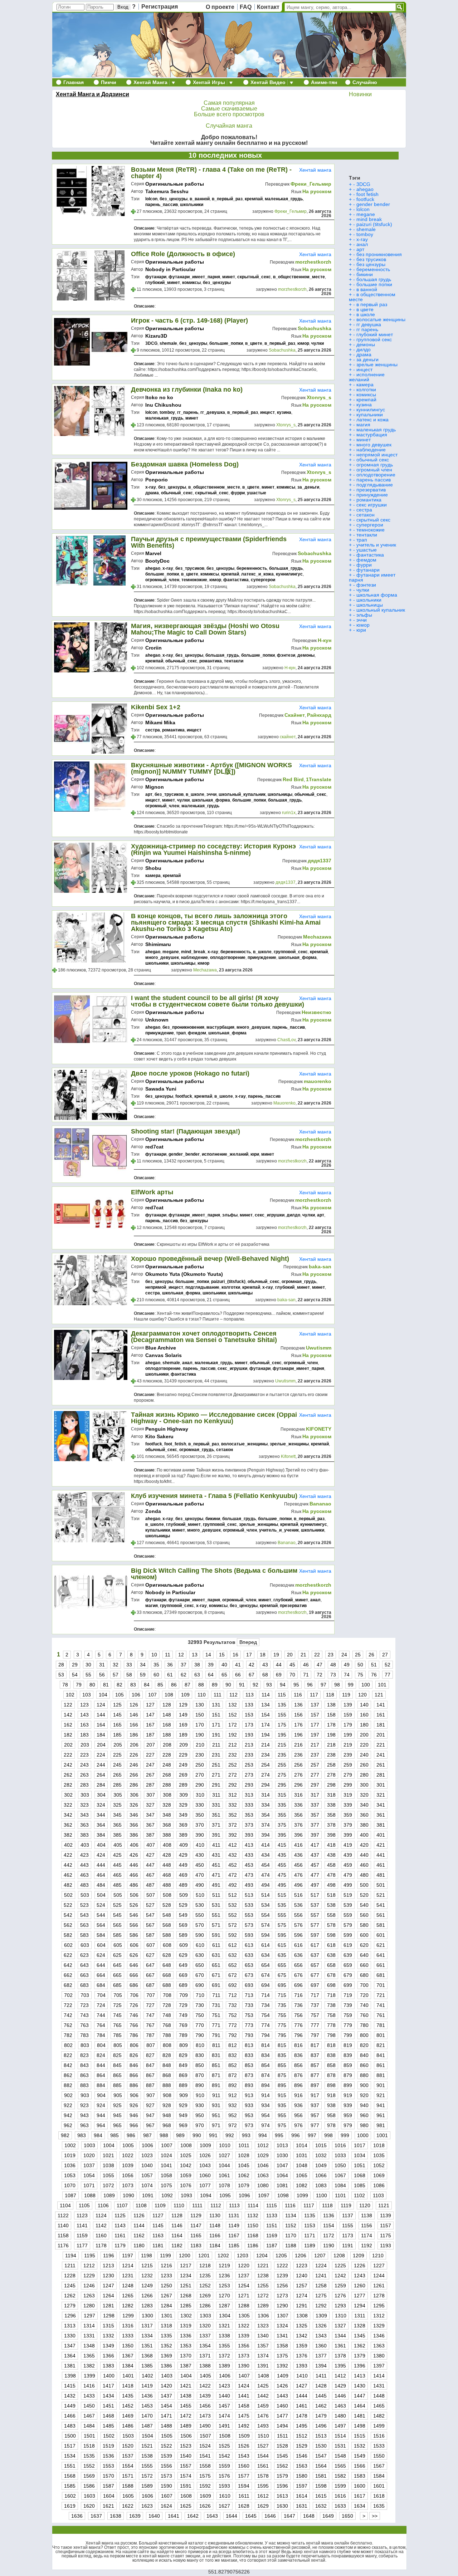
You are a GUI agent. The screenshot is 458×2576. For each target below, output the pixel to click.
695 (282, 1985)
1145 (158, 2225)
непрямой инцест (377, 455)
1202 (223, 2256)
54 (75, 1675)
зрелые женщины (377, 364)
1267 (166, 2296)
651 (216, 1965)
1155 (348, 2225)
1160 (101, 2235)
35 (156, 1665)
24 (344, 1655)
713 (249, 1995)
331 (216, 1805)
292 (233, 1785)
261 (381, 1765)
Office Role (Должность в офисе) (183, 254)
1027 (224, 2155)
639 (348, 1955)
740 (364, 2005)
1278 (379, 2296)
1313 (70, 2326)
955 (282, 2115)
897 (315, 2085)
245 (117, 1765)
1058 (166, 2175)
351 (216, 1815)
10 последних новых (225, 155)
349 (183, 1815)
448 (167, 1865)
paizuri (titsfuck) (374, 224)
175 (282, 1725)
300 (364, 1785)
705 (118, 1995)
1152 (291, 2225)
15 (222, 1655)
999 (345, 2135)
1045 (244, 2165)
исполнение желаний (367, 377)
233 (249, 1755)
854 (265, 2065)
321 (381, 1795)
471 (216, 1875)
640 (364, 1955)
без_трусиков (190, 568)
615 (282, 1945)
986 (131, 2135)
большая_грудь (286, 568)
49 (347, 1665)
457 (315, 1865)
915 (282, 2095)
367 (150, 1825)
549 (183, 1915)
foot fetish (367, 194)
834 (265, 2055)
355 (282, 1815)
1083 (321, 2185)
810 (200, 2045)
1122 (63, 2215)
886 (134, 2085)
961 (381, 2115)
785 (117, 2035)
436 (298, 1855)
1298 (109, 2316)
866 (134, 2075)
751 (216, 2015)
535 (282, 1905)
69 (279, 1675)
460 (364, 1865)
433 (249, 1855)
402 (68, 1845)
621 (381, 1945)
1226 (360, 2266)
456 (298, 1865)
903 (85, 2095)
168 (167, 1725)
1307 (283, 2316)
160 (364, 1715)
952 (233, 2115)
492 (233, 1885)
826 (134, 2055)
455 (282, 1865)
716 (298, 1995)
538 (331, 1905)
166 (134, 1725)
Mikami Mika (160, 723)
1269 (205, 2296)
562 (68, 1925)
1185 (234, 2246)
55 (88, 1675)
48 (333, 1665)
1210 (378, 2256)
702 (68, 1995)
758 (331, 2015)
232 (233, 1755)
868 (167, 2075)
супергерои (263, 580)
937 (315, 2105)
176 (298, 1725)
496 (298, 1885)
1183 (196, 2246)
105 (120, 1695)
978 (331, 2125)
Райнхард (319, 715)
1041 (166, 2165)
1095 (225, 2195)
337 (315, 1805)
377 (315, 1825)
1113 (234, 2205)
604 (101, 1945)
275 (282, 1775)
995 (279, 2135)
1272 (263, 2296)
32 (116, 1665)
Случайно (365, 82)
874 (265, 2075)
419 (348, 1845)
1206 (301, 2256)
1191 (348, 2246)
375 (282, 1825)
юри (255, 1154)
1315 (108, 2326)
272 (233, 1775)
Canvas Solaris (164, 1355)
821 (381, 2045)
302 (68, 1795)
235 (282, 1755)
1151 (272, 2225)
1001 (382, 2135)
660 (364, 1965)
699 (348, 1985)
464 (101, 1875)
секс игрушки (372, 505)
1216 (166, 2266)
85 (160, 1685)
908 (167, 2095)
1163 (158, 2235)
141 (381, 1705)
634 (265, 1955)
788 (167, 2035)
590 (200, 1935)
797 (315, 2035)
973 (249, 2125)
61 (170, 1675)
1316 (128, 2326)
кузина (284, 412)
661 (381, 1965)
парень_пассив (162, 205)
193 (249, 1735)
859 (348, 2065)
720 (364, 1995)
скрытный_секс (254, 277)
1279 (70, 2306)
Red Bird (293, 779)
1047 (282, 2165)
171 (216, 1725)
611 (216, 1945)
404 (101, 1845)
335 (282, 1805)
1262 (70, 2296)
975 (282, 2125)
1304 (225, 2316)
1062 (244, 2175)
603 (85, 1945)
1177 (82, 2246)
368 (167, 1825)
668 (167, 1975)
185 (117, 1735)
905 (118, 2095)
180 (364, 1725)
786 (134, 2035)
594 (265, 1935)
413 (249, 1845)
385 (117, 1835)
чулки (318, 343)
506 (134, 1895)
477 (315, 1875)
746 (134, 2015)
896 (298, 2085)
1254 (244, 2286)
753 (249, 2015)
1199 (165, 2256)
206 (134, 1745)
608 (167, 1945)
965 (117, 2125)
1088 (90, 2195)
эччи (211, 794)
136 (298, 1705)
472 (233, 1875)
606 (134, 1945)
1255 (263, 2286)
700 (364, 1985)
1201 (204, 2256)
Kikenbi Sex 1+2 (156, 707)
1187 (272, 2246)
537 (315, 1905)
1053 (70, 2175)
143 (84, 1715)
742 (68, 2015)
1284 (166, 2306)
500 (364, 1885)
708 (167, 1995)
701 (381, 1985)
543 (84, 1915)
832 (233, 2055)
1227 (379, 2266)
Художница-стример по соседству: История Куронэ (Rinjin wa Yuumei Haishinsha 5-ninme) (213, 849)
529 (183, 1905)
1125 (120, 2215)
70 (292, 1675)
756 (298, 2015)
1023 (147, 2155)
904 (101, 2095)
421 (381, 1845)
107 (152, 1695)
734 (265, 2005)
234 (265, 1755)
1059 (186, 2175)
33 (129, 1665)
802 (68, 2045)
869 (183, 2075)
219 (348, 1745)
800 (364, 2035)
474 (265, 1875)
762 (68, 2025)
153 (249, 1715)
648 (167, 1965)
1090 (128, 2195)
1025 (186, 2155)
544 (101, 1915)
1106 (103, 2205)
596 (298, 1935)
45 (292, 1665)
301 (381, 1785)
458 (331, 1865)
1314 (89, 2326)
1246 (89, 2286)
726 (134, 2005)
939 (348, 2105)
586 (134, 1935)
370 (200, 1825)
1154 (329, 2225)
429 (183, 1855)
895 (282, 2085)
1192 (367, 2246)
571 (216, 1925)
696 (298, 1985)
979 (348, 2125)
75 (360, 1675)
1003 (89, 2145)
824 (101, 2055)
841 (381, 2055)
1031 (302, 2155)
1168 (253, 2235)
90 (228, 1685)
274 (265, 1775)
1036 (70, 2165)
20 (290, 1655)
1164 (177, 2235)
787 (150, 2035)
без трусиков (371, 259)
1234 (186, 2276)
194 (265, 1735)
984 (98, 2135)
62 (184, 1675)
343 (84, 1815)
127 (150, 1705)
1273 (282, 2296)
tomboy (167, 412)
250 (200, 1765)
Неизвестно (316, 1012)
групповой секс (374, 339)
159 (348, 1715)
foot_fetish (175, 1444)
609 (184, 1945)
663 (84, 1975)
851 (216, 2065)
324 (101, 1805)
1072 (108, 2185)
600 (364, 1935)
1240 (302, 2276)
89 (215, 1685)
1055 (108, 2175)
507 (151, 1895)
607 (151, 1945)
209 (184, 1745)
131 (216, 1705)
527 (150, 1905)
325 (117, 1805)
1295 (379, 2306)
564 (101, 1925)
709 (184, 1995)
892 (233, 2085)
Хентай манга (315, 170)
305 (118, 1795)
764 (101, 2025)
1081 (282, 2185)
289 (183, 1785)
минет (229, 277)
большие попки (374, 284)
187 (150, 1735)
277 (315, 1775)
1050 (340, 2165)
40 (224, 1665)
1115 (272, 2205)
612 (233, 1945)
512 (233, 1895)
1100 (321, 2195)
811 (216, 2045)
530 (200, 1905)
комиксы (191, 283)
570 (200, 1925)
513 (249, 1895)
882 (68, 2085)
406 (134, 1845)
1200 (185, 2256)
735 (282, 2005)
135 (282, 1705)
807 (151, 2045)
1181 (158, 2246)
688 (167, 1985)
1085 (360, 2185)
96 (310, 1685)
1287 (224, 2306)
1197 (128, 2256)
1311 (360, 2316)
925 (117, 2105)
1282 (128, 2306)
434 (265, 1855)
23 (331, 1655)
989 (180, 2135)
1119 (346, 2205)
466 (134, 1875)
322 (68, 1805)
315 (282, 1795)
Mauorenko (284, 1103)
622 (68, 1955)
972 (233, 2125)
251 (216, 1765)
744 (101, 2015)
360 (364, 1815)
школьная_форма (211, 800)
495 (282, 1885)
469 (183, 1875)
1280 (89, 2306)
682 (68, 1985)
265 (117, 1775)
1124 (101, 2215)
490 (200, 1885)
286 (134, 1785)
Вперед (248, 1642)
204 (101, 1745)
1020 (89, 2155)
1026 (205, 2155)
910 (200, 2095)
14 (208, 1655)
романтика (211, 661)
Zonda (153, 1511)
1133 (272, 2215)
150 (200, 1715)
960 (364, 2115)
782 (68, 2035)
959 (348, 2115)
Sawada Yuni (161, 1089)
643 (84, 1965)
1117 (309, 2205)
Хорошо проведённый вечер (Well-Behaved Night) (210, 1259)
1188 (291, 2246)
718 (331, 1995)
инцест (267, 412)
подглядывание (202, 1287)
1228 (70, 2276)
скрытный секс (373, 520)
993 (246, 2135)
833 (249, 2055)
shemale (168, 343)
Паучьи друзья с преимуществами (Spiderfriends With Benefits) (209, 542)
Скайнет (295, 715)
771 (216, 2025)
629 (183, 1955)
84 (147, 1685)
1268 (186, 2296)
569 (183, 1925)
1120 (365, 2205)
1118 (327, 2205)
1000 (363, 2135)
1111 (197, 2205)
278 (331, 1775)
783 (84, 2035)
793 (249, 2035)
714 (265, 1995)
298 (331, 1785)
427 (150, 1855)
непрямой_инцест (164, 1287)
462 (68, 1875)
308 (167, 1795)
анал (187, 1363)
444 (101, 1865)
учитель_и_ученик (279, 1530)
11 (168, 1655)
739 (348, 2005)
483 (84, 1885)
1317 (147, 2326)
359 (348, 1815)
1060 (205, 2175)
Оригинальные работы (175, 184)
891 (216, 2085)
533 (249, 1905)
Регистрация (160, 7)
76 (374, 1675)
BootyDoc (157, 561)
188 (167, 1735)
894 (265, 2085)
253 (249, 1765)
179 (348, 1725)
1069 (379, 2175)
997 (312, 2135)
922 (68, 2105)
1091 (148, 2195)
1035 (379, 2155)
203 (85, 1745)
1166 (215, 2235)
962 (68, 2125)
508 (167, 1895)
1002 (70, 2145)
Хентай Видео (268, 82)
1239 (282, 2276)
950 (200, 2115)
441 (381, 1855)
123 (84, 1705)
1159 (82, 2235)
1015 (321, 2145)
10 (154, 1655)
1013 (282, 2145)
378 (331, 1825)
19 (276, 1655)
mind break (369, 219)
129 (183, 1705)
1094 (206, 2195)
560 (364, 1915)
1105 (84, 2205)
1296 (70, 2316)
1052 (379, 2165)
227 (150, 1755)
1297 (89, 2316)
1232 (147, 2276)
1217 (186, 2266)
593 (249, 1935)
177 (315, 1725)
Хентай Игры (209, 82)
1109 (160, 2205)
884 (101, 2085)
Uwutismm (319, 1348)
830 (200, 2055)
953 (249, 2115)
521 (381, 1895)
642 (68, 1965)
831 (216, 2055)
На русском (317, 191)
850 (200, 2065)
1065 (302, 2175)
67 (252, 1675)
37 (184, 1665)
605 (118, 1945)
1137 (348, 2215)
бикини (213, 1519)
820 (364, 2045)
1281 (108, 2306)
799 (348, 2035)
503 (85, 1895)
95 (296, 1685)
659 (348, 1965)
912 (233, 2095)
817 (315, 2045)
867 (150, 2075)
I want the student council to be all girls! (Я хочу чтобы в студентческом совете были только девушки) (218, 1001)
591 (216, 1935)
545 (117, 1915)
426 (134, 1855)
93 (269, 1685)
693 (249, 1985)
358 (331, 1815)
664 (101, 1975)
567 (150, 1925)
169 (183, 1725)
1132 (253, 2215)
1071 (89, 2185)
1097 (264, 2195)
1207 (320, 2256)
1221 (263, 2266)
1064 (282, 2175)
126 (134, 1705)
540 (364, 1905)
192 (233, 1735)
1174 (367, 2235)
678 (331, 1975)
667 (150, 1975)
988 (164, 2135)
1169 (272, 2235)
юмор (303, 343)
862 (68, 2075)
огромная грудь (375, 465)
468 (167, 1875)
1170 (291, 2235)
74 (347, 1675)
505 (118, 1895)
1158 (63, 2235)
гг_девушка (213, 412)
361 (381, 1815)
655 (282, 1965)
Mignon (155, 787)
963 (84, 2125)
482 (68, 1885)
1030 (282, 2155)
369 (183, 1825)
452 (233, 1865)
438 (331, 1855)
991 (213, 2135)
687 (150, 1985)
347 (150, 1815)
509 (184, 1895)
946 (134, 2115)
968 (167, 2125)
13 (195, 1655)
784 (101, 2035)
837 (315, 2055)
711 (216, 1995)
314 (265, 1795)
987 (147, 2135)
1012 (263, 2145)
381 (381, 1825)
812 (233, 2045)
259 (348, 1765)
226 (134, 1755)
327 (150, 1805)
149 (183, 1715)
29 (75, 1665)
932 (233, 2105)
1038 (108, 2165)
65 (224, 1675)
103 (87, 1695)
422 (68, 1855)
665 (117, 1975)
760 (364, 2015)
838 (331, 2055)
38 (197, 1665)
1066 (321, 2175)
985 (114, 2135)
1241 (321, 2276)
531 (216, 1905)
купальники (158, 1530)
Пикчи (109, 82)
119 (346, 1695)
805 (118, 2045)
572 (233, 1925)
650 (200, 1965)
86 (174, 1685)
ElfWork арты (152, 1192)
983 (82, 2135)
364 (101, 1825)
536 (298, 1905)
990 (197, 2135)
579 (348, 1925)
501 (381, 1885)
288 (167, 1785)
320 (364, 1795)
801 (381, 2035)
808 (167, 2045)
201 (381, 1735)
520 (364, 1895)
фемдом (197, 1033)
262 (68, 1775)
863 (84, 2075)
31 (102, 1665)
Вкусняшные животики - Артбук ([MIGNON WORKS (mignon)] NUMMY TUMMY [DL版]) (211, 768)
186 (134, 1735)
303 (85, 1795)
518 (331, 1895)
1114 (253, 2205)
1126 (139, 2215)
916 (298, 2095)
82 (120, 1685)
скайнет (288, 737)
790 (200, 2035)
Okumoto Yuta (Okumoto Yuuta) (184, 1274)
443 (84, 1865)
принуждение (262, 958)
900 (364, 2085)
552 (233, 1915)
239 (348, 1755)
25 (358, 1655)
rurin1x (289, 813)
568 (167, 1925)
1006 (147, 2145)
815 (282, 2045)
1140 (63, 2225)
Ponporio (157, 480)
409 (184, 1845)
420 (364, 1845)
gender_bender (184, 1154)
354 (265, 1815)
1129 (196, 2215)
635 (282, 1955)
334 (265, 1805)
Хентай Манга (150, 82)
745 (117, 2015)
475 (282, 1875)
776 (298, 2025)
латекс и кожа (372, 420)
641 (381, 1955)
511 (216, 1895)
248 (167, 1765)
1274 (302, 2296)
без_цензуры (174, 199)
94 (283, 1685)
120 (362, 1695)
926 (134, 2105)
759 (348, 2015)
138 (331, 1705)
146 (134, 1715)
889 (183, 2085)
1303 (205, 2316)
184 (101, 1735)
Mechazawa (317, 937)
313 (249, 1795)
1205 (281, 2256)
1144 (139, 2225)
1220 (244, 2266)
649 (183, 1965)
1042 (186, 2165)
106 (136, 1695)
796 (298, 2035)
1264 (108, 2296)
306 (134, 1795)
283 (84, 1785)
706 (134, 1995)
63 (197, 1675)
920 (364, 2095)
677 (315, 1975)
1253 (224, 2286)
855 (282, 2065)
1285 (186, 2306)
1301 (167, 2316)
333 (249, 1805)
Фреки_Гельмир (311, 184)
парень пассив (374, 480)
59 (143, 1675)
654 (265, 1965)
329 (183, 1805)
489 (183, 1885)
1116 (290, 2205)
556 (298, 1915)
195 (282, 1735)
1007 (167, 2145)
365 (117, 1825)
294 (265, 1785)
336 (298, 1805)
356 (298, 1815)
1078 (224, 2185)
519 (348, 1895)
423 (84, 1855)
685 (117, 1985)
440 (364, 1855)
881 (381, 2075)
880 (364, 2075)
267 (150, 1775)
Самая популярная (229, 103)
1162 (139, 2235)
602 (68, 1945)
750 (200, 2015)
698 (331, 1985)
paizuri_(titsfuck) (228, 1282)
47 (320, 1665)
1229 (89, 2276)
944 (101, 2115)
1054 (89, 2175)
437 (315, 1855)
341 (381, 1805)
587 (150, 1935)
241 (381, 1755)
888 (167, 2085)
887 (150, 2085)
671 (216, 1975)
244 (101, 1765)
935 (282, 2105)
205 (118, 1745)
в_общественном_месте (299, 277)
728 (167, 2005)
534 (265, 1905)
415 (282, 1845)
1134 (291, 2215)
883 (84, 2085)
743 (84, 2015)
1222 (282, 2266)
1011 (244, 2145)
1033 (340, 2155)
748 (167, 2015)
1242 (340, 2276)
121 (379, 1695)
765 (117, 2025)
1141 (82, 2225)
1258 (321, 2286)
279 (348, 1775)
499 (348, 1885)
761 (381, 2015)
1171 (310, 2235)
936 (298, 2105)
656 (298, 1965)
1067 (340, 2175)
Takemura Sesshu (167, 191)
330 (200, 1805)
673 (249, 1975)
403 (85, 1845)
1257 (302, 2286)
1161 (120, 2235)
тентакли (234, 661)
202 (68, 1745)
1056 (128, 2175)
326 (134, 1805)
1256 (282, 2286)
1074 (147, 2185)
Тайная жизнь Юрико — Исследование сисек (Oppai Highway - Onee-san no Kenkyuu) (214, 1418)
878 (331, 2075)
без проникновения (379, 254)
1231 (128, 2276)
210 (200, 1745)
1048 (302, 2165)
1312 (379, 2316)
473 (249, 1875)
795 (282, 2035)
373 (249, 1825)
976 (298, 2125)
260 (364, 1765)
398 (331, 1835)
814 (265, 2045)
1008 (186, 2145)
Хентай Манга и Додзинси (92, 94)
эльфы (230, 1215)
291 (216, 1785)
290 (200, 1785)
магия (152, 1606)
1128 (177, 2215)
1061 (224, 2175)
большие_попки (226, 343)
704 (101, 1995)
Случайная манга (229, 126)
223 (84, 1755)
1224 (321, 2266)
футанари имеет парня (372, 577)
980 (364, 2125)
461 (381, 1865)
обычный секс (373, 460)
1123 (82, 2215)
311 (216, 1795)
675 (282, 1975)
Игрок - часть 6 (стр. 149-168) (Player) (189, 320)
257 (315, 1765)
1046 (263, 2165)
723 (84, 2005)
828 (167, 2055)
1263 (89, 2296)
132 (233, 1705)
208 (167, 1745)
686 (134, 1985)
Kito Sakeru (159, 1436)
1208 (339, 2256)
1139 (386, 2215)
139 (348, 1705)
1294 (360, 2306)
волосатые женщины (381, 319)
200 (364, 1735)
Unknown (157, 1020)
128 (167, 1705)
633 (249, 1955)
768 (167, 2025)
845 (117, 2065)
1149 (234, 2225)
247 (150, 1765)
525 (117, 1905)
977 (315, 2125)
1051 (360, 2165)
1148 (215, 2225)
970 (200, 2125)
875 (282, 2075)
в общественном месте (372, 297)
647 (150, 1965)
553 (249, 1915)
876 (298, 2075)
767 (150, 2025)
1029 (263, 2155)
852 (233, 2065)
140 (364, 1705)
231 (216, 1755)
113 (250, 1695)
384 (101, 1835)
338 (331, 1805)
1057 (147, 2175)
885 (117, 2085)
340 (364, 1805)
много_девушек (162, 958)
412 (233, 1845)
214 (265, 1745)
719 (348, 1995)
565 (117, 1925)
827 (150, 2055)
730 (200, 2005)
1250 (166, 2286)
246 (134, 1765)
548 (167, 1915)
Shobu (153, 868)
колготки (231, 1287)
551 (216, 1915)
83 (133, 1685)
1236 (224, 2276)
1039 (128, 2165)
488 (167, 1885)
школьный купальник (381, 610)
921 (381, 2095)
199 (348, 1735)
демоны (306, 655)
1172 (329, 2235)
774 (265, 2025)
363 (84, 1825)
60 (156, 1675)
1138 (367, 2215)
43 (265, 1665)
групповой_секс (291, 952)
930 (200, 2105)
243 (84, 1765)
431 (216, 1855)
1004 (109, 2145)
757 (315, 2015)
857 (315, 2065)
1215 (147, 2266)
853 (249, 2065)
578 (331, 1925)
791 (216, 2035)
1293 (340, 2306)
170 (200, 1725)
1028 (244, 2155)
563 (84, 1925)
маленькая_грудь (284, 199)
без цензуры (371, 264)
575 (282, 1925)
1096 (244, 2195)
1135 (310, 2215)
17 (249, 1655)
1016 (340, 2145)
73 (333, 1675)
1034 (360, 2155)
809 (184, 2045)
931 (216, 2105)
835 (282, 2055)
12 (181, 1655)
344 (101, 1815)
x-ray (151, 487)
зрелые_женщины (289, 1444)
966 (134, 2125)
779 (348, 2025)
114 (266, 1695)
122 (68, 1705)
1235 (205, 2276)
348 (167, 1815)
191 (216, 1735)
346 (134, 1815)
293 (249, 1785)
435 (282, 1855)
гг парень (367, 329)
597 (315, 1935)
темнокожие (194, 580)
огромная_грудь (299, 1282)
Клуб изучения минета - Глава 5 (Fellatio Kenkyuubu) (214, 1496)
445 (117, 1865)
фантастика (236, 580)
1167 (234, 2235)
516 (298, 1895)
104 (103, 1695)
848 (167, 2065)
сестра (153, 730)
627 (150, 1955)
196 (298, 1735)
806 (134, 2045)
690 (200, 1985)
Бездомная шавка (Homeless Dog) (185, 464)
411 (216, 1845)
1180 (139, 2246)
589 (183, 1935)
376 (298, 1825)
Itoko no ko (159, 397)
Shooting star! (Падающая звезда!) (186, 1131)
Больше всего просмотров (229, 114)
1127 (158, 2215)
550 (200, 1915)
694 (265, 1985)
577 (315, 1925)
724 (101, 2005)
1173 (348, 2235)
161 (381, 1715)
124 (101, 1705)
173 (249, 1725)
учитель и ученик (376, 545)
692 (233, 1985)
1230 (108, 2276)
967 (150, 2125)
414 (265, 1845)
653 (249, 1965)
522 (68, 1905)
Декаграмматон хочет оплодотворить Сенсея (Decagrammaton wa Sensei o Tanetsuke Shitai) (204, 1337)
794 (265, 2035)
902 (68, 2095)
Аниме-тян (324, 82)
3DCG (151, 343)
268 (167, 1775)
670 (200, 1975)
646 (134, 1965)
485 (117, 1885)
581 (381, 1925)
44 (279, 1665)
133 (249, 1705)
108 (169, 1695)
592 (233, 1935)
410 (200, 1845)
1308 (302, 2316)
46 (306, 1665)
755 (282, 2015)
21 (303, 1655)
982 (65, 2135)
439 (348, 1855)
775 (282, 2025)
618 (331, 1945)
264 (101, 1775)
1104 (65, 2205)
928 (167, 2105)
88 (201, 1685)
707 (151, 1995)
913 (249, 2095)
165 (117, 1725)
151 (216, 1715)
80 (92, 1685)
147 (150, 1715)
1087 (70, 2195)
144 (101, 1715)
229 (183, 1755)
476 (298, 1875)
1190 (329, 2246)
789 (183, 2035)
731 (216, 2005)
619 (348, 1945)
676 (298, 1975)
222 (68, 1755)
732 (233, 2005)
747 (150, 2015)
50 (360, 1665)
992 (230, 2135)
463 (84, 1875)
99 (351, 1685)
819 (348, 2045)
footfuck (184, 1096)
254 (265, 1765)
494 (265, 1885)
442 (68, 1865)
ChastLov (286, 1040)
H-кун (325, 640)
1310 (341, 2316)
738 (331, 2005)
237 (315, 1755)
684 (101, 1985)
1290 (282, 2306)
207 (151, 1745)
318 (331, 1795)
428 (167, 1855)
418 (331, 1845)
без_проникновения (183, 1027)
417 (315, 1845)
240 (364, 1755)
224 (101, 1755)
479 (348, 1875)
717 (315, 1995)
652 (233, 1965)
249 (183, 1765)
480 (364, 1875)
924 (101, 2105)
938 (331, 2105)
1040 (147, 2165)
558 (331, 1915)
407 (151, 1845)
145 (117, 1715)
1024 (166, 2155)
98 (337, 1685)
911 (216, 2095)
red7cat (154, 1147)
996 (296, 2135)
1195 (90, 2256)
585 (117, 1935)
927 (150, 2105)
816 (298, 2045)
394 (265, 1835)
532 (233, 1905)
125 (117, 1705)
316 (298, 1795)
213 (249, 1745)
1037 (89, 2165)
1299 (128, 2316)
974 (265, 2125)
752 (233, 2015)
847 (150, 2065)
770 (200, 2025)
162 (68, 1725)
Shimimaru (158, 944)
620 (364, 1945)
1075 (166, 2185)
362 (68, 1825)
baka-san (320, 1267)
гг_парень (188, 412)
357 (315, 1815)
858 (331, 2065)
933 (249, 2105)
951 (216, 2115)
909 (184, 2095)
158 (331, 1715)
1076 (186, 2185)
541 (381, 1905)
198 (331, 1735)
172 (233, 1725)
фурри (238, 493)
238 (331, 1755)
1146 (177, 2225)
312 (233, 1795)
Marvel (153, 553)
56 (102, 1675)
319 (348, 1795)
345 (117, 1815)
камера (153, 876)
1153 (310, 2225)
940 (364, 2105)
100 (366, 1685)
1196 (109, 2256)
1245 (70, 2286)
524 (101, 1905)
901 (381, 2085)
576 (298, 1925)
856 (298, 2065)
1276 (340, 2296)
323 (84, 1805)
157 (315, 1715)
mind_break (193, 952)
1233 (166, 2276)
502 (68, 1895)
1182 (177, 2246)
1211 (70, 2266)
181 (381, 1725)
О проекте (220, 7)
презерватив (293, 1606)
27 (385, 1655)
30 (88, 1665)
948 (167, 2115)
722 (68, 2005)
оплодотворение (228, 958)
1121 (384, 2205)
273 (249, 1775)
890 (200, 2085)
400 (364, 1835)
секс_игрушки (270, 1215)
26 (371, 1655)
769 (183, 2025)
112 (233, 1695)
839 (348, 2055)
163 (84, 1725)
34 (143, 1665)
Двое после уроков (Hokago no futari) (190, 1073)
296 (298, 1785)
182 (68, 1735)
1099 (302, 2195)
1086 (379, 2185)
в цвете (365, 309)
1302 (186, 2316)
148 (167, 1715)
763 (84, 2025)
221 (381, 1745)
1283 (147, 2306)
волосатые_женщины (244, 1444)
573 (249, 1925)
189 (183, 1735)
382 (68, 1835)
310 (200, 1795)
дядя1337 (320, 861)
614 (265, 1945)
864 (101, 2075)
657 (315, 1965)
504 (101, 1895)
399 (348, 1835)
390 (200, 1835)
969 (183, 2125)
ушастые (257, 493)
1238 (263, 2276)
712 (233, 1995)
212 (233, 1745)
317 (315, 1795)
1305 (244, 2316)
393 (249, 1835)
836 (298, 2055)
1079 (244, 2185)
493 (249, 1885)
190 (200, 1735)
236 (298, 1755)
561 (381, 1915)
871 (216, 2075)
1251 (186, 2286)
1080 (263, 2185)
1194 (71, 2256)
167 (150, 1725)
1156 (367, 2225)
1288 (244, 2306)
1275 (321, 2296)
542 (68, 1915)
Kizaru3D (156, 336)
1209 (359, 2256)
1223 (302, 2266)
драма (152, 493)
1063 (263, 2175)
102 (70, 1695)
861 (381, 2065)
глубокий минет (375, 334)
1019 (70, 2155)
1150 (253, 2225)
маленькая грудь (376, 430)
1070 (70, 2185)
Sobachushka (315, 328)
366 (134, 1825)
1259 (340, 2286)
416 (298, 1845)
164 (101, 1725)
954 (265, 2115)
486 (134, 1885)
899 (348, 2085)
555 (282, 1915)
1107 (122, 2205)
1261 (379, 2286)
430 (200, 1855)
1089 (109, 2195)
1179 (120, 2246)
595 (282, 1935)
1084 (340, 2185)
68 (265, 1675)
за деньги (367, 359)
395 (282, 1835)
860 (364, 2065)
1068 (360, 2175)
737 (315, 2005)
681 (381, 1975)
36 (170, 1665)
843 (84, 2065)
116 (298, 1695)
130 (200, 1705)
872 (233, 2075)
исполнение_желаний (225, 1154)
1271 (244, 2296)
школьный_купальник (242, 794)
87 (187, 1685)
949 (183, 2115)
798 (331, 2035)
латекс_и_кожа (257, 574)
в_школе (195, 794)
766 (134, 2025)
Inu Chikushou (163, 405)
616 (298, 1945)
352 (233, 1815)
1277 (360, 2296)
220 (364, 1745)
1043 (205, 2165)
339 (348, 1805)
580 (364, 1925)
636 (298, 1955)
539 (348, 1905)
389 (183, 1835)
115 (282, 1695)
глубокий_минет (163, 283)
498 (331, 1885)
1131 (234, 2215)
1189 (310, 2246)
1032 (321, 2155)
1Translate (319, 779)
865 (117, 2075)
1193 (386, 2246)
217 (315, 1745)
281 (381, 1775)
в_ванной (200, 199)
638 (331, 1955)
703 (85, 1995)
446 (134, 1865)
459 (348, 1865)
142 (68, 1715)
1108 (141, 2205)
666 (134, 1975)
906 (134, 2095)
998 (328, 2135)
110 (202, 1695)
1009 (205, 2145)
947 (150, 2115)
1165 (196, 2235)
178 (331, 1725)
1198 (147, 2256)
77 (388, 1675)
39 (211, 1665)
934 (265, 2105)
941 (381, 2105)
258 (331, 1765)
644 (101, 1965)
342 (68, 1815)
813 (249, 2045)
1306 (263, 2316)
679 (348, 1975)
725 (117, 2005)
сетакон (225, 1450)
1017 (360, 2145)
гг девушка (369, 324)
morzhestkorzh (313, 262)
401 (381, 1835)
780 (364, 2025)
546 (134, 1915)
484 (101, 1885)
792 (233, 2035)
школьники (192, 205)
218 (331, 1745)
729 (183, 2005)
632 (233, 1955)
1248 (128, 2286)
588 (167, 1935)
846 (134, 2065)
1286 (205, 2306)
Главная (74, 82)
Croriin (154, 648)
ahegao (153, 568)
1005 (128, 2145)
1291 (302, 2306)
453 (249, 1865)
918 (331, 2095)
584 (101, 1935)
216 (298, 1745)
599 (348, 1935)
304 (101, 1795)
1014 (302, 2145)
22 (317, 1655)
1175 (386, 2235)
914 (265, 2095)
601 (381, 1935)
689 (183, 1985)
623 (84, 1955)
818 (331, 2045)
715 (282, 1995)
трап (181, 1033)
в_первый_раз (227, 199)
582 (68, 1935)
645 (117, 1965)
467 (150, 1875)
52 (388, 1665)
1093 (186, 2195)
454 (265, 1865)
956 (298, 2115)
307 (151, 1795)
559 (348, 1915)
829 (183, 2055)
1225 (340, 2266)
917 (315, 2095)
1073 (128, 2185)
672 (233, 1975)
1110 (179, 2205)
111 (218, 1695)
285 (117, 1785)
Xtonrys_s (319, 397)
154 (265, 1715)
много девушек (374, 445)
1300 (147, 2316)
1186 (253, 2246)
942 (68, 2115)
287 (150, 1785)
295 (282, 1785)
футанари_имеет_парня (194, 277)
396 (298, 1835)
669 (183, 1975)
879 (348, 2075)
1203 (243, 2256)
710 (200, 1995)
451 (216, 1865)
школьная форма (377, 595)
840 (364, 2055)
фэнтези (286, 655)
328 (167, 1805)
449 (183, 1865)
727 (150, 2005)
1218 (205, 2266)
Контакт (268, 7)
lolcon (151, 199)
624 (101, 1955)
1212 (89, 2266)
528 (167, 1905)
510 (200, 1895)
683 (84, 1985)
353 (249, 1815)
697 (315, 1985)
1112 (216, 2205)
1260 (360, 2286)
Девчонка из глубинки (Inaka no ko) (187, 390)
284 (101, 1785)
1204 (262, 2256)
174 (265, 1725)
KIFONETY (319, 1429)
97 (323, 1685)
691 (216, 1985)
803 (85, 2045)
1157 (386, 2225)
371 (216, 1825)
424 (101, 1855)
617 (315, 1945)
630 (200, 1955)
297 (315, 1785)
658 (331, 1965)
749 (183, 2015)
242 (68, 1765)
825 (117, 2055)
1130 (215, 2215)
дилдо (293, 1215)
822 (68, 2055)
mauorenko (318, 1081)
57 (116, 1675)
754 (265, 2015)
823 (84, 2055)
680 (364, 1975)
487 (150, 1885)
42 (252, 1665)
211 (216, 1745)
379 (348, 1825)
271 (216, 1775)
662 (68, 1975)
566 (134, 1925)
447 (150, 1865)
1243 (360, 2276)
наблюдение (194, 958)
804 (101, 2045)
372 (233, 1825)
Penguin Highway (167, 1429)
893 (249, 2085)
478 (331, 1875)
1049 (321, 2165)
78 (65, 1685)
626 (134, 1955)
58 (129, 1675)
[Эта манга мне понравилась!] (133, 212)
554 (265, 1915)
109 (185, 1695)
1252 (205, 2286)
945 (117, 2115)
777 (315, 2025)
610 (200, 1945)
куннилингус (289, 574)
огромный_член (162, 580)
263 (84, 1775)
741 (381, 2005)
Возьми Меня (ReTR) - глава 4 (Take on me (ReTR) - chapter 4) (211, 173)
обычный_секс (177, 493)
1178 (101, 2246)
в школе (366, 314)
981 (381, 2125)
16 (235, 1655)
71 (306, 1675)
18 (263, 1655)
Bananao (320, 1504)
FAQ (246, 7)
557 (315, 1915)
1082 (302, 2185)
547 (150, 1915)
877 (315, 2075)
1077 (205, 2185)
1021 (108, 2155)
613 (249, 1945)
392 (233, 1835)
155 (282, 1715)
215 (282, 1745)
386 (134, 1835)
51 (374, 1665)
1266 (147, 2296)
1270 (224, 2296)
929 (183, 2105)
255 (282, 1765)
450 (200, 1865)
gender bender (373, 204)
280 (364, 1775)
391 (216, 1835)
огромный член (374, 470)
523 (84, 1905)
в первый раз (372, 304)
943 (84, 2115)
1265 (128, 2296)
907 (151, 2095)
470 (200, 1875)
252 (233, 1765)
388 (167, 1835)
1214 (128, 2266)
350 (200, 1815)
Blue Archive (161, 1348)
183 (84, 1735)
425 (117, 1855)
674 (265, 1975)
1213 (108, 2266)
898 (331, 2085)
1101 (340, 2195)
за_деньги (308, 487)
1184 (215, 2246)
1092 (167, 2195)
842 (68, 2065)
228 (167, 1755)
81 (106, 1685)
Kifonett (288, 1456)
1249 (147, 2286)
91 (242, 1685)
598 (331, 1935)
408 (167, 1845)
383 (84, 1835)
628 (167, 1955)
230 (200, 1755)
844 (101, 2065)
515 (282, 1895)
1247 (108, 2286)
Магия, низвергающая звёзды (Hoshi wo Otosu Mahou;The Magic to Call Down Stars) (205, 629)
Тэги (355, 178)
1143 (120, 2225)
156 (298, 1715)
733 (249, 2005)
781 (381, 2025)
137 (315, 1705)
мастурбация (220, 1027)
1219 (224, 2266)
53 (61, 1675)
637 (315, 1955)
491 (216, 1885)
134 (265, 1705)
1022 (128, 2155)
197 (315, 1735)
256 (298, 1765)
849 (183, 2065)
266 (134, 1775)
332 (233, 1805)
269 (183, 1775)
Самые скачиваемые (229, 109)
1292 (321, 2306)
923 (84, 2105)
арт (149, 794)
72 (320, 1675)
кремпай (254, 199)
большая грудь (374, 279)
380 (364, 1825)
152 (233, 1715)
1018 (379, 2145)
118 (330, 1695)
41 (238, 1665)
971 (216, 2125)
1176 (63, 2246)
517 (315, 1895)
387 (150, 1835)
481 (381, 1875)
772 (233, 2025)
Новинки (360, 94)
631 (216, 1955)
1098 (283, 2195)
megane (171, 952)
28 (61, 1665)
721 (381, 1995)
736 (298, 2005)
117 (314, 1695)
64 (211, 1675)
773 (249, 2025)
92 (255, 1685)
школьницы (280, 794)
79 (79, 1685)
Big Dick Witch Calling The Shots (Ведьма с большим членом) (214, 1574)
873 (249, 2075)
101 (382, 1685)
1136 (329, 2215)
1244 (379, 2276)
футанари (156, 277)
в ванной (367, 289)
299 (348, 1785)
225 (117, 1755)
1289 (263, 2306)
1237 (244, 2276)
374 (265, 1825)
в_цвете (254, 343)
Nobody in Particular (170, 269)
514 (265, 1895)
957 (315, 2115)
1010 (225, 2145)
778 (331, 2025)
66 (238, 1675)
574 (265, 1925)
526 (134, 1905)
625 (117, 1955)
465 (117, 1875)
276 (298, 1775)
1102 (359, 2195)
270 (200, 1775)
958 (331, 2115)
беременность (252, 568)
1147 (196, 2225)
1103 (378, 2195)
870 (200, 2075)
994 (263, 2135)
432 (233, 1855)
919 (348, 2095)
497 (315, 1885)
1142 (101, 2225)
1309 (321, 2316)
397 (315, 1835)
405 (118, 1845)
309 (184, 1795)
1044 (224, 2165)
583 (84, 1935)
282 (68, 1785)
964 (101, 2125)
